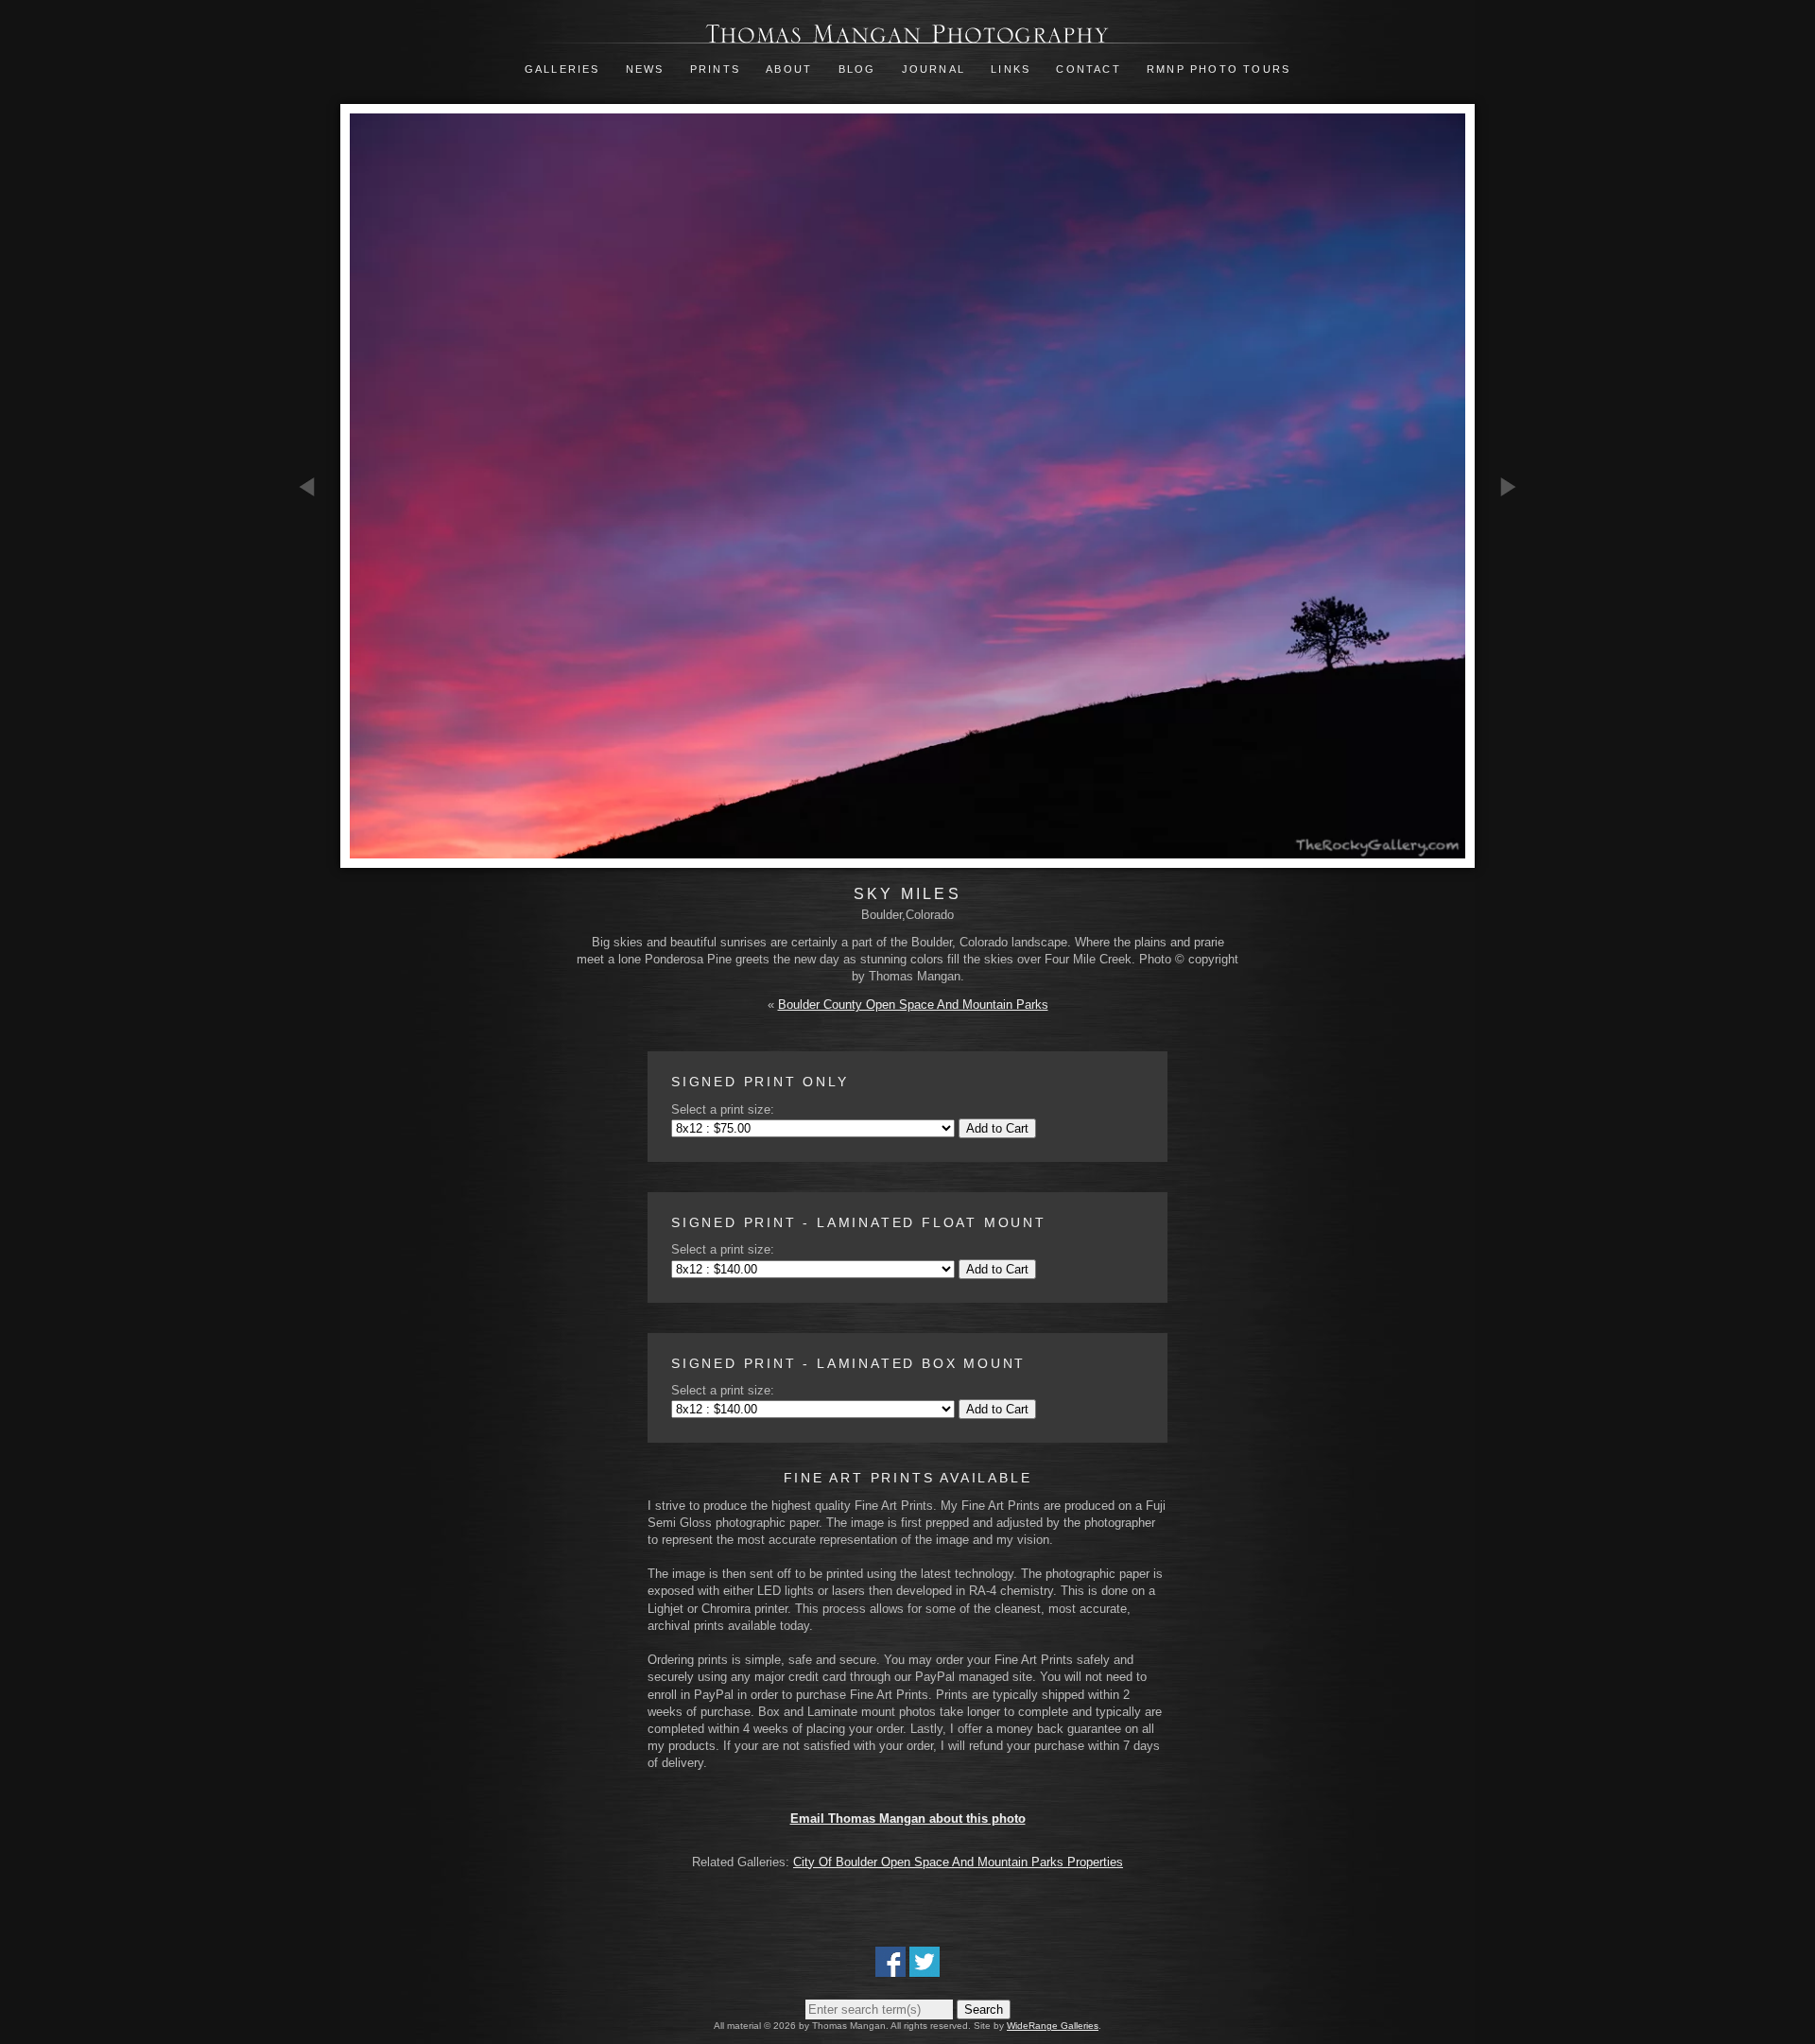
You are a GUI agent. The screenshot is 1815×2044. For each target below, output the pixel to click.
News (645, 69)
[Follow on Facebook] (890, 1968)
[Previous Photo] (307, 595)
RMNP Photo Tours (1219, 69)
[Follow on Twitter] (925, 1968)
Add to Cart (997, 1128)
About (789, 69)
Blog (857, 69)
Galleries (562, 69)
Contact (1088, 69)
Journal (936, 69)
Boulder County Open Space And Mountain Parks (913, 1005)
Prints (715, 69)
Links (1011, 69)
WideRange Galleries (1053, 2026)
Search (984, 2009)
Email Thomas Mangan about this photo (908, 1819)
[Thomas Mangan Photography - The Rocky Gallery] (907, 35)
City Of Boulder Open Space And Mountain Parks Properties (958, 1862)
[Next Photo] (1508, 595)
